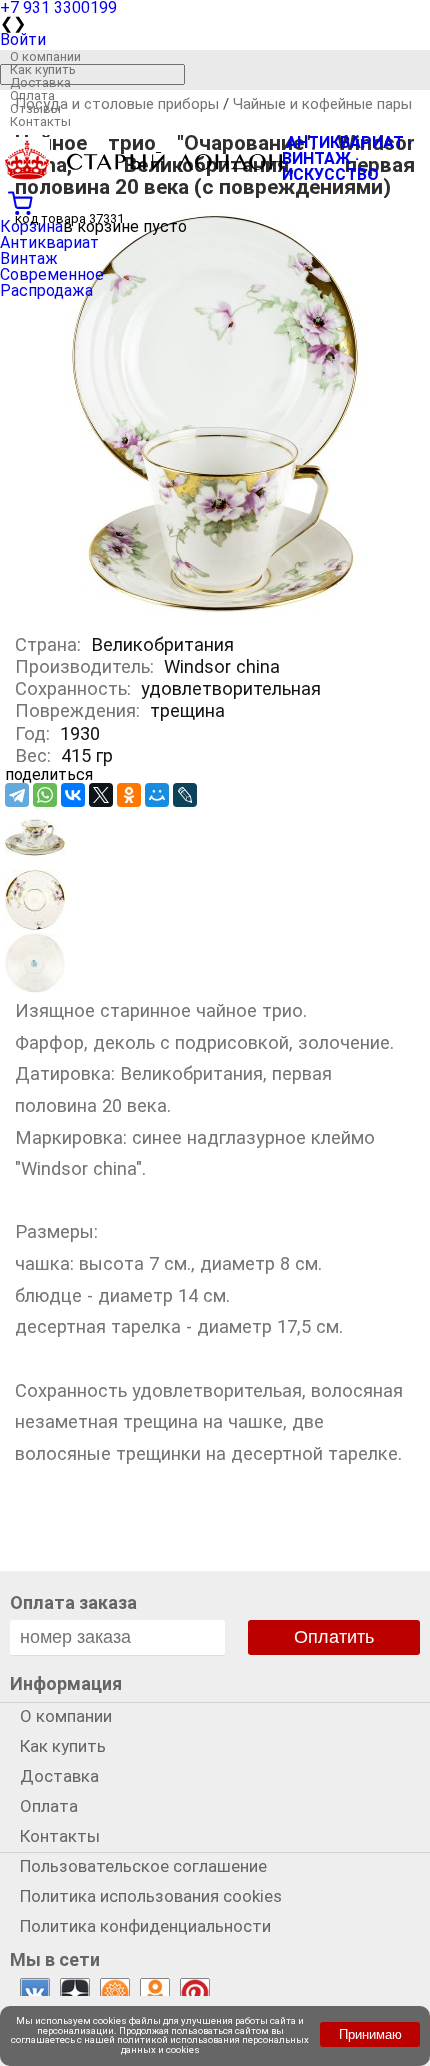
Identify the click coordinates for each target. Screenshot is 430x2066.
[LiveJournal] (185, 795)
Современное (52, 274)
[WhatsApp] (45, 795)
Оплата (32, 95)
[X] (101, 795)
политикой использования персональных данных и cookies (213, 2044)
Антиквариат (49, 242)
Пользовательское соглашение (143, 1866)
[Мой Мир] (157, 795)
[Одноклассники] (129, 795)
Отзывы (35, 108)
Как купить (43, 69)
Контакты (40, 121)
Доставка (40, 82)
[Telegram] (17, 795)
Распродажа (46, 290)
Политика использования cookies (151, 1896)
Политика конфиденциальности (145, 1926)
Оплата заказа (73, 1602)
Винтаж (29, 258)
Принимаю (370, 2034)
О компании (45, 56)
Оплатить (334, 1637)
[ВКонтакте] (73, 795)
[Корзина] (215, 201)
